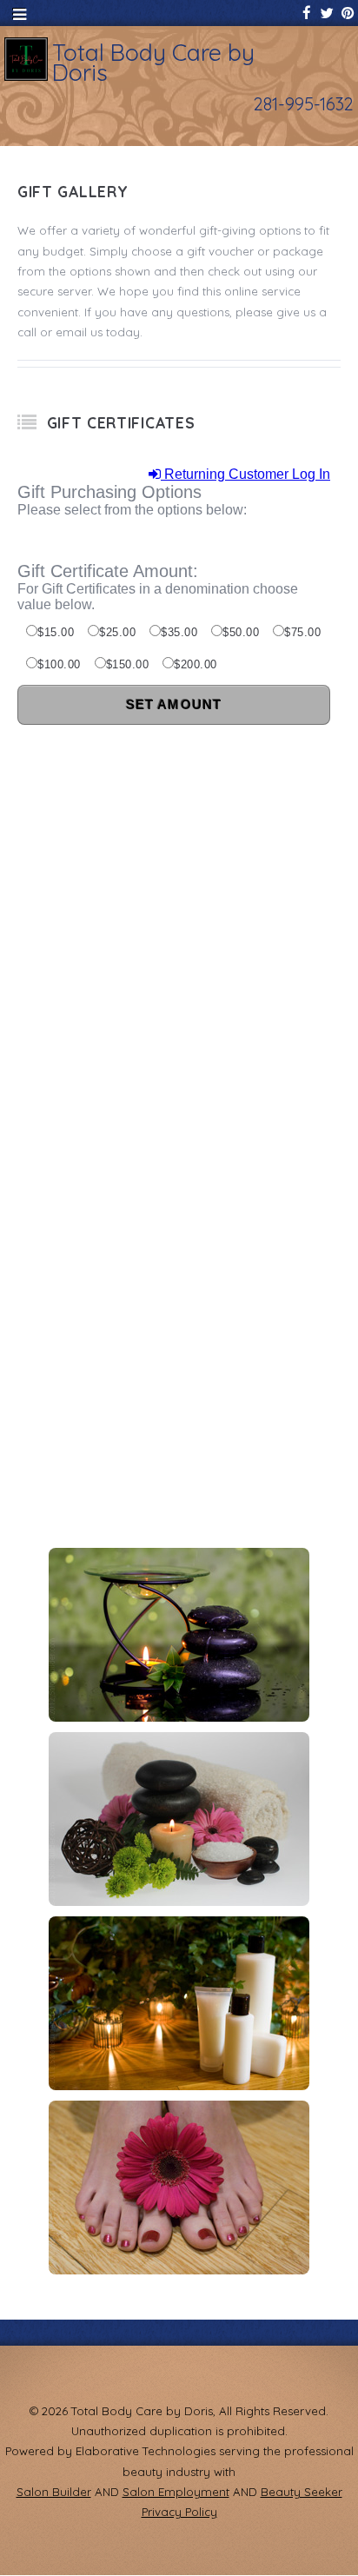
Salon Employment (176, 2492)
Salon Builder (54, 2492)
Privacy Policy (179, 2512)
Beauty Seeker (302, 2492)
